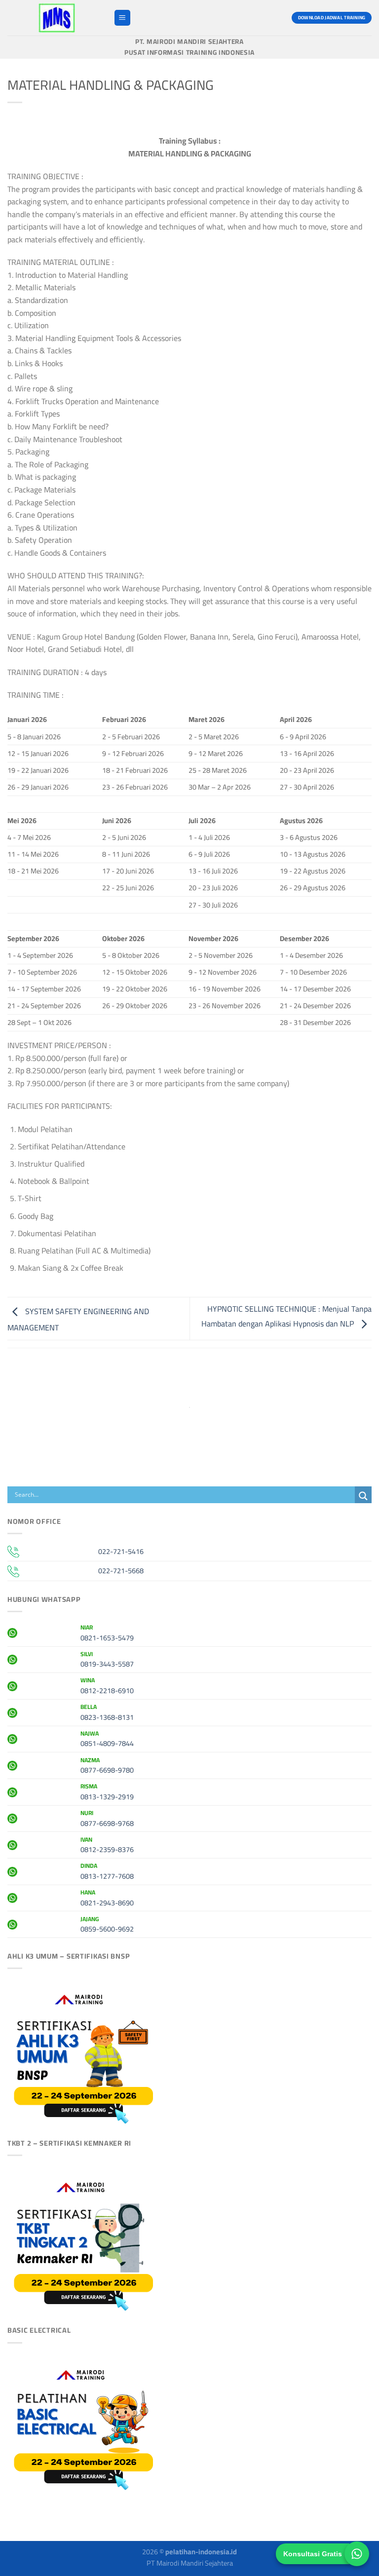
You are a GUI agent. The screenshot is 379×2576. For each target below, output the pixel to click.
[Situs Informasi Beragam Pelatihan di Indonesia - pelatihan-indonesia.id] (57, 18)
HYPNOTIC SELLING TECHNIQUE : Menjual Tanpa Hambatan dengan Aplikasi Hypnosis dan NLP (286, 1316)
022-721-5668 (121, 1571)
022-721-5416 (121, 1551)
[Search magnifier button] (363, 1496)
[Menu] (122, 18)
